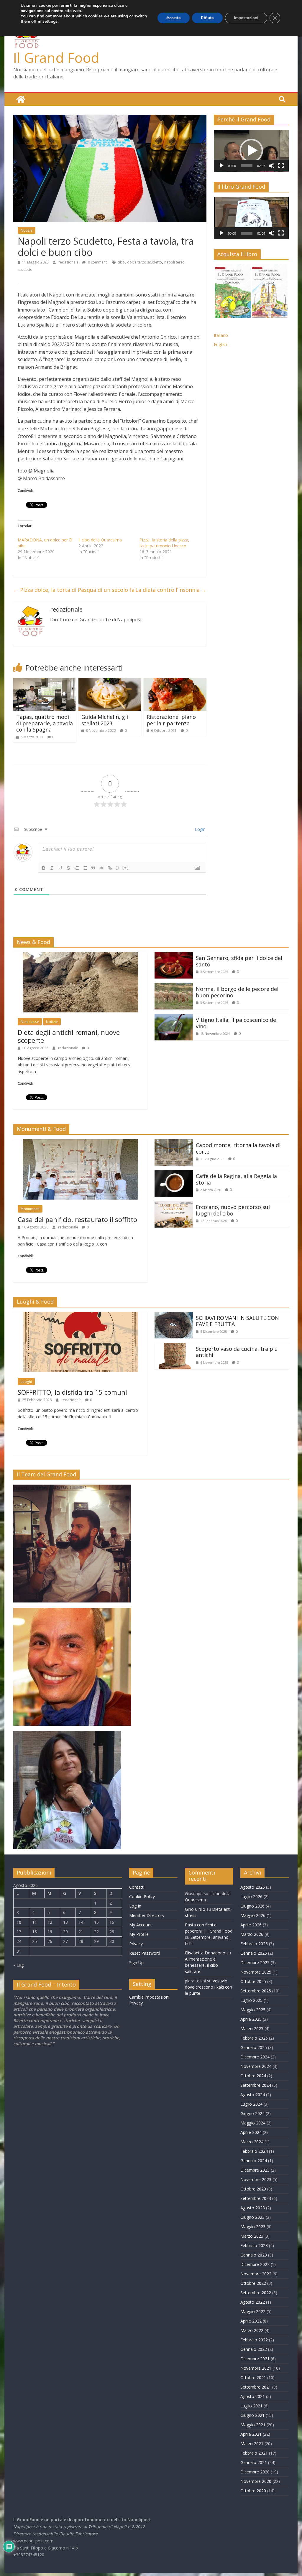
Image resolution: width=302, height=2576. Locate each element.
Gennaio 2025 (254, 2047)
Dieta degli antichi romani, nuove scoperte (69, 1036)
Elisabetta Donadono (205, 1953)
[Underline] (60, 868)
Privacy (136, 1944)
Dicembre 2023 (255, 2170)
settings (50, 22)
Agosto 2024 (253, 2095)
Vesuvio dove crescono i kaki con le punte (209, 1987)
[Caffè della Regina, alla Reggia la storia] (174, 1174)
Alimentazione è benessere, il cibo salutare (201, 1965)
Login (200, 829)
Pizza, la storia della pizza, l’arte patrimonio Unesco (164, 543)
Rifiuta (207, 18)
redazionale (69, 262)
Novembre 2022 (256, 2274)
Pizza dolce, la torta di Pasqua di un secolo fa (74, 590)
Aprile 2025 (251, 2019)
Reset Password (145, 1953)
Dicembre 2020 (255, 2472)
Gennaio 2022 (254, 2349)
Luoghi (26, 1382)
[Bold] (44, 868)
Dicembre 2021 (255, 2359)
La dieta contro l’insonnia (171, 590)
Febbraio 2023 (254, 2245)
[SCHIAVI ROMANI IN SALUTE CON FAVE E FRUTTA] (174, 1315)
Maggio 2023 (253, 2227)
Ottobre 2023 (253, 2189)
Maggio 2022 (253, 2311)
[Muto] (272, 166)
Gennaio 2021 (254, 2462)
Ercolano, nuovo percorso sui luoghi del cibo (233, 1210)
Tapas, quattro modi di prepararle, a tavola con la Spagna (45, 723)
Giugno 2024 (252, 2113)
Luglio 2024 (251, 2104)
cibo (121, 262)
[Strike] (68, 868)
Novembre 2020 (256, 2481)
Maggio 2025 (253, 2010)
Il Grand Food (56, 57)
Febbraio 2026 (254, 1944)
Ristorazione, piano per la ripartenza (171, 720)
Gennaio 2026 (254, 1953)
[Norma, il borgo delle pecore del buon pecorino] (174, 986)
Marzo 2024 (252, 2142)
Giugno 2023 (252, 2217)
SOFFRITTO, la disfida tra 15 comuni (72, 1392)
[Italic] (52, 868)
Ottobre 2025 (253, 1981)
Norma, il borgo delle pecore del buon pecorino (237, 992)
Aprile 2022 (251, 2321)
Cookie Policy (142, 1896)
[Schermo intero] (281, 166)
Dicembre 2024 (255, 2057)
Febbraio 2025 (254, 2038)
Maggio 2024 (253, 2123)
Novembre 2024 (256, 2066)
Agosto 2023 (253, 2208)
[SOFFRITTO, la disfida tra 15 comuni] (81, 1315)
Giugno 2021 (252, 2415)
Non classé (30, 1022)
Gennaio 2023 (254, 2255)
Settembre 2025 (256, 1991)
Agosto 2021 (253, 2396)
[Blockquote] (93, 868)
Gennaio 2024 (254, 2161)
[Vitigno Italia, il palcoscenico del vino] (174, 1017)
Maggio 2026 (253, 1915)
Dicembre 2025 (255, 1963)
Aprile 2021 (251, 2434)
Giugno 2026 (252, 1906)
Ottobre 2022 (253, 2283)
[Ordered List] (77, 868)
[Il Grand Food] (21, 99)
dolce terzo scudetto (145, 262)
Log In (135, 1906)
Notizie (27, 230)
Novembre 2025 (256, 1972)
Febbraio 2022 (254, 2340)
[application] (251, 151)
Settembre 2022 (256, 2293)
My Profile (139, 1934)
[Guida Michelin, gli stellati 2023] (110, 681)
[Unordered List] (85, 868)
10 (19, 1922)
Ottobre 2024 (253, 2076)
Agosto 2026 (253, 1887)
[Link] (110, 868)
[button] (251, 151)
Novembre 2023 (256, 2179)
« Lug (18, 1965)
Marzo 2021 (252, 2444)
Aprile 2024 (251, 2132)
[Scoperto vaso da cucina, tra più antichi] (174, 1346)
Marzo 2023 (252, 2236)
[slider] (247, 166)
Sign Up (136, 1963)
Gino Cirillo (195, 1909)
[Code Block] (101, 868)
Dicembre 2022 (255, 2264)
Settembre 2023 (256, 2198)
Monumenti (30, 1209)
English (220, 344)
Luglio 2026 (251, 1896)
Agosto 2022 (253, 2302)
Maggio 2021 (253, 2425)
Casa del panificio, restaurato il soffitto (77, 1219)
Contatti (137, 1887)
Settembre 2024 (256, 2085)
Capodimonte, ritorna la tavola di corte (238, 1148)
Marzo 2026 (252, 1934)
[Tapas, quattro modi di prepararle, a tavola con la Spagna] (45, 681)
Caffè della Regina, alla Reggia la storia (236, 1179)
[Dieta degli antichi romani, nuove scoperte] (81, 956)
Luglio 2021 (251, 2406)
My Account (141, 1925)
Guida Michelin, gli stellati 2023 (105, 720)
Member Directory (147, 1915)
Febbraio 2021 (254, 2453)
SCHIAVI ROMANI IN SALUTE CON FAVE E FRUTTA (237, 1321)
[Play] (221, 166)
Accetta (174, 18)
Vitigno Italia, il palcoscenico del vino (237, 1023)
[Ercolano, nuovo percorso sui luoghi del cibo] (174, 1205)
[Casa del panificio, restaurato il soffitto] (81, 1143)
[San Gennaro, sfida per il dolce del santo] (174, 956)
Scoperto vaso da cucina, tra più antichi (237, 1352)
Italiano (221, 335)
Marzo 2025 (252, 2029)
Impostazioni (246, 18)
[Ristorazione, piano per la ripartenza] (175, 681)
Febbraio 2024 (254, 2151)
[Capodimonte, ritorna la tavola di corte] (174, 1143)
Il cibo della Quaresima (100, 540)
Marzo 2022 (252, 2330)
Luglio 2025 (251, 2000)
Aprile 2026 (251, 1925)
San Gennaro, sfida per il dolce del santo (239, 961)
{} (117, 868)
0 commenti (97, 262)
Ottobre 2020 (253, 2491)
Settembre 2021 (256, 2387)
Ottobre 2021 (253, 2377)
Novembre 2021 (256, 2368)
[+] (126, 868)
